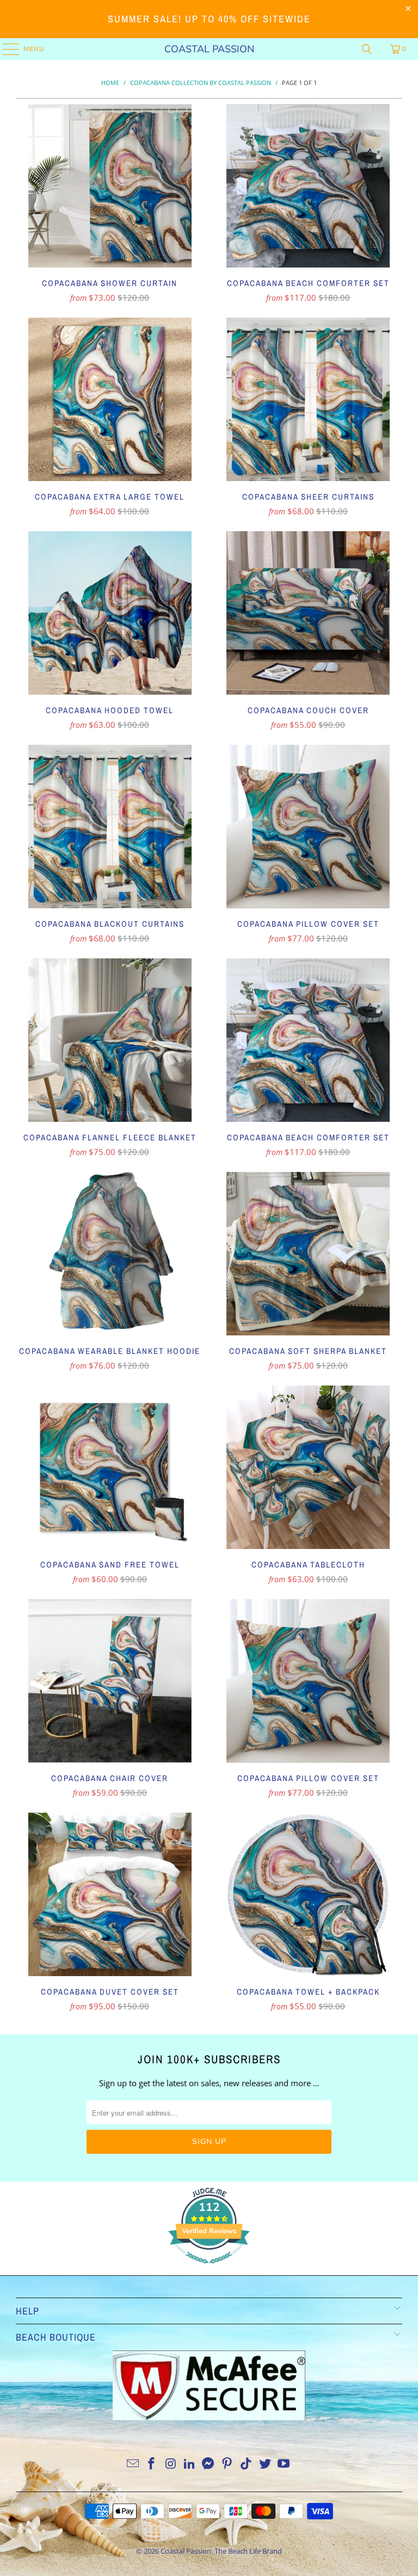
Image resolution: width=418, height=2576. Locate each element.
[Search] (367, 49)
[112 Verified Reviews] (209, 2269)
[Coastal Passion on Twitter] (265, 2464)
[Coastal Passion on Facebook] (152, 2464)
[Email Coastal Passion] (133, 2464)
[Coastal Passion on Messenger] (208, 2464)
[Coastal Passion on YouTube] (284, 2464)
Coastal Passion (209, 49)
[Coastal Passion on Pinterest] (228, 2464)
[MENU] (6, 49)
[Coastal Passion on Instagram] (171, 2464)
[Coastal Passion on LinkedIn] (189, 2464)
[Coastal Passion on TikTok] (247, 2464)
